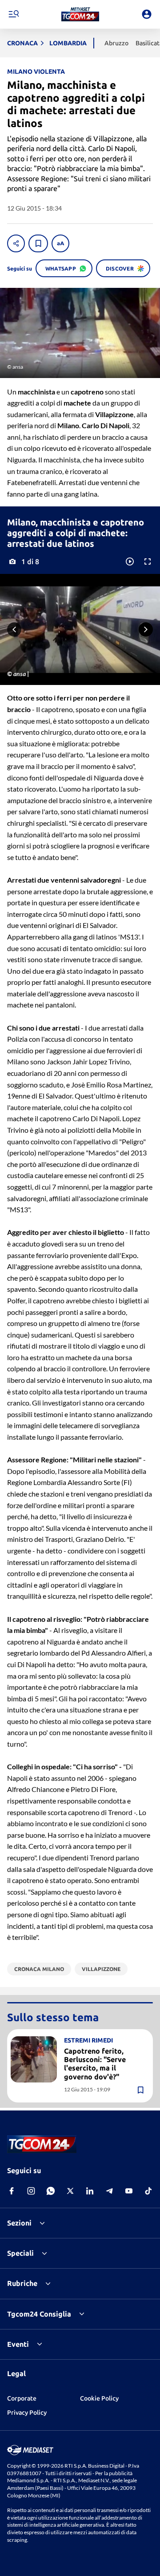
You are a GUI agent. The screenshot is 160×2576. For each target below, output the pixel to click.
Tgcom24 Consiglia (39, 2314)
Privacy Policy (27, 2413)
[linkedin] (90, 2191)
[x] (70, 2191)
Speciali (20, 2253)
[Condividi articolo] (16, 243)
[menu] (13, 14)
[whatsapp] (51, 2191)
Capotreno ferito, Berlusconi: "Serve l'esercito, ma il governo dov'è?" (95, 2064)
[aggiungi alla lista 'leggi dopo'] (38, 243)
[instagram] (31, 2191)
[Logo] (80, 14)
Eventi (18, 2344)
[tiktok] (148, 2191)
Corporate (22, 2398)
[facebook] (12, 2191)
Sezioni (19, 2223)
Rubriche (22, 2283)
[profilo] (147, 14)
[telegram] (109, 2191)
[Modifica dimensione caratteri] (60, 243)
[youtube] (129, 2191)
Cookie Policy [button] (99, 2398)
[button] (80, 14)
